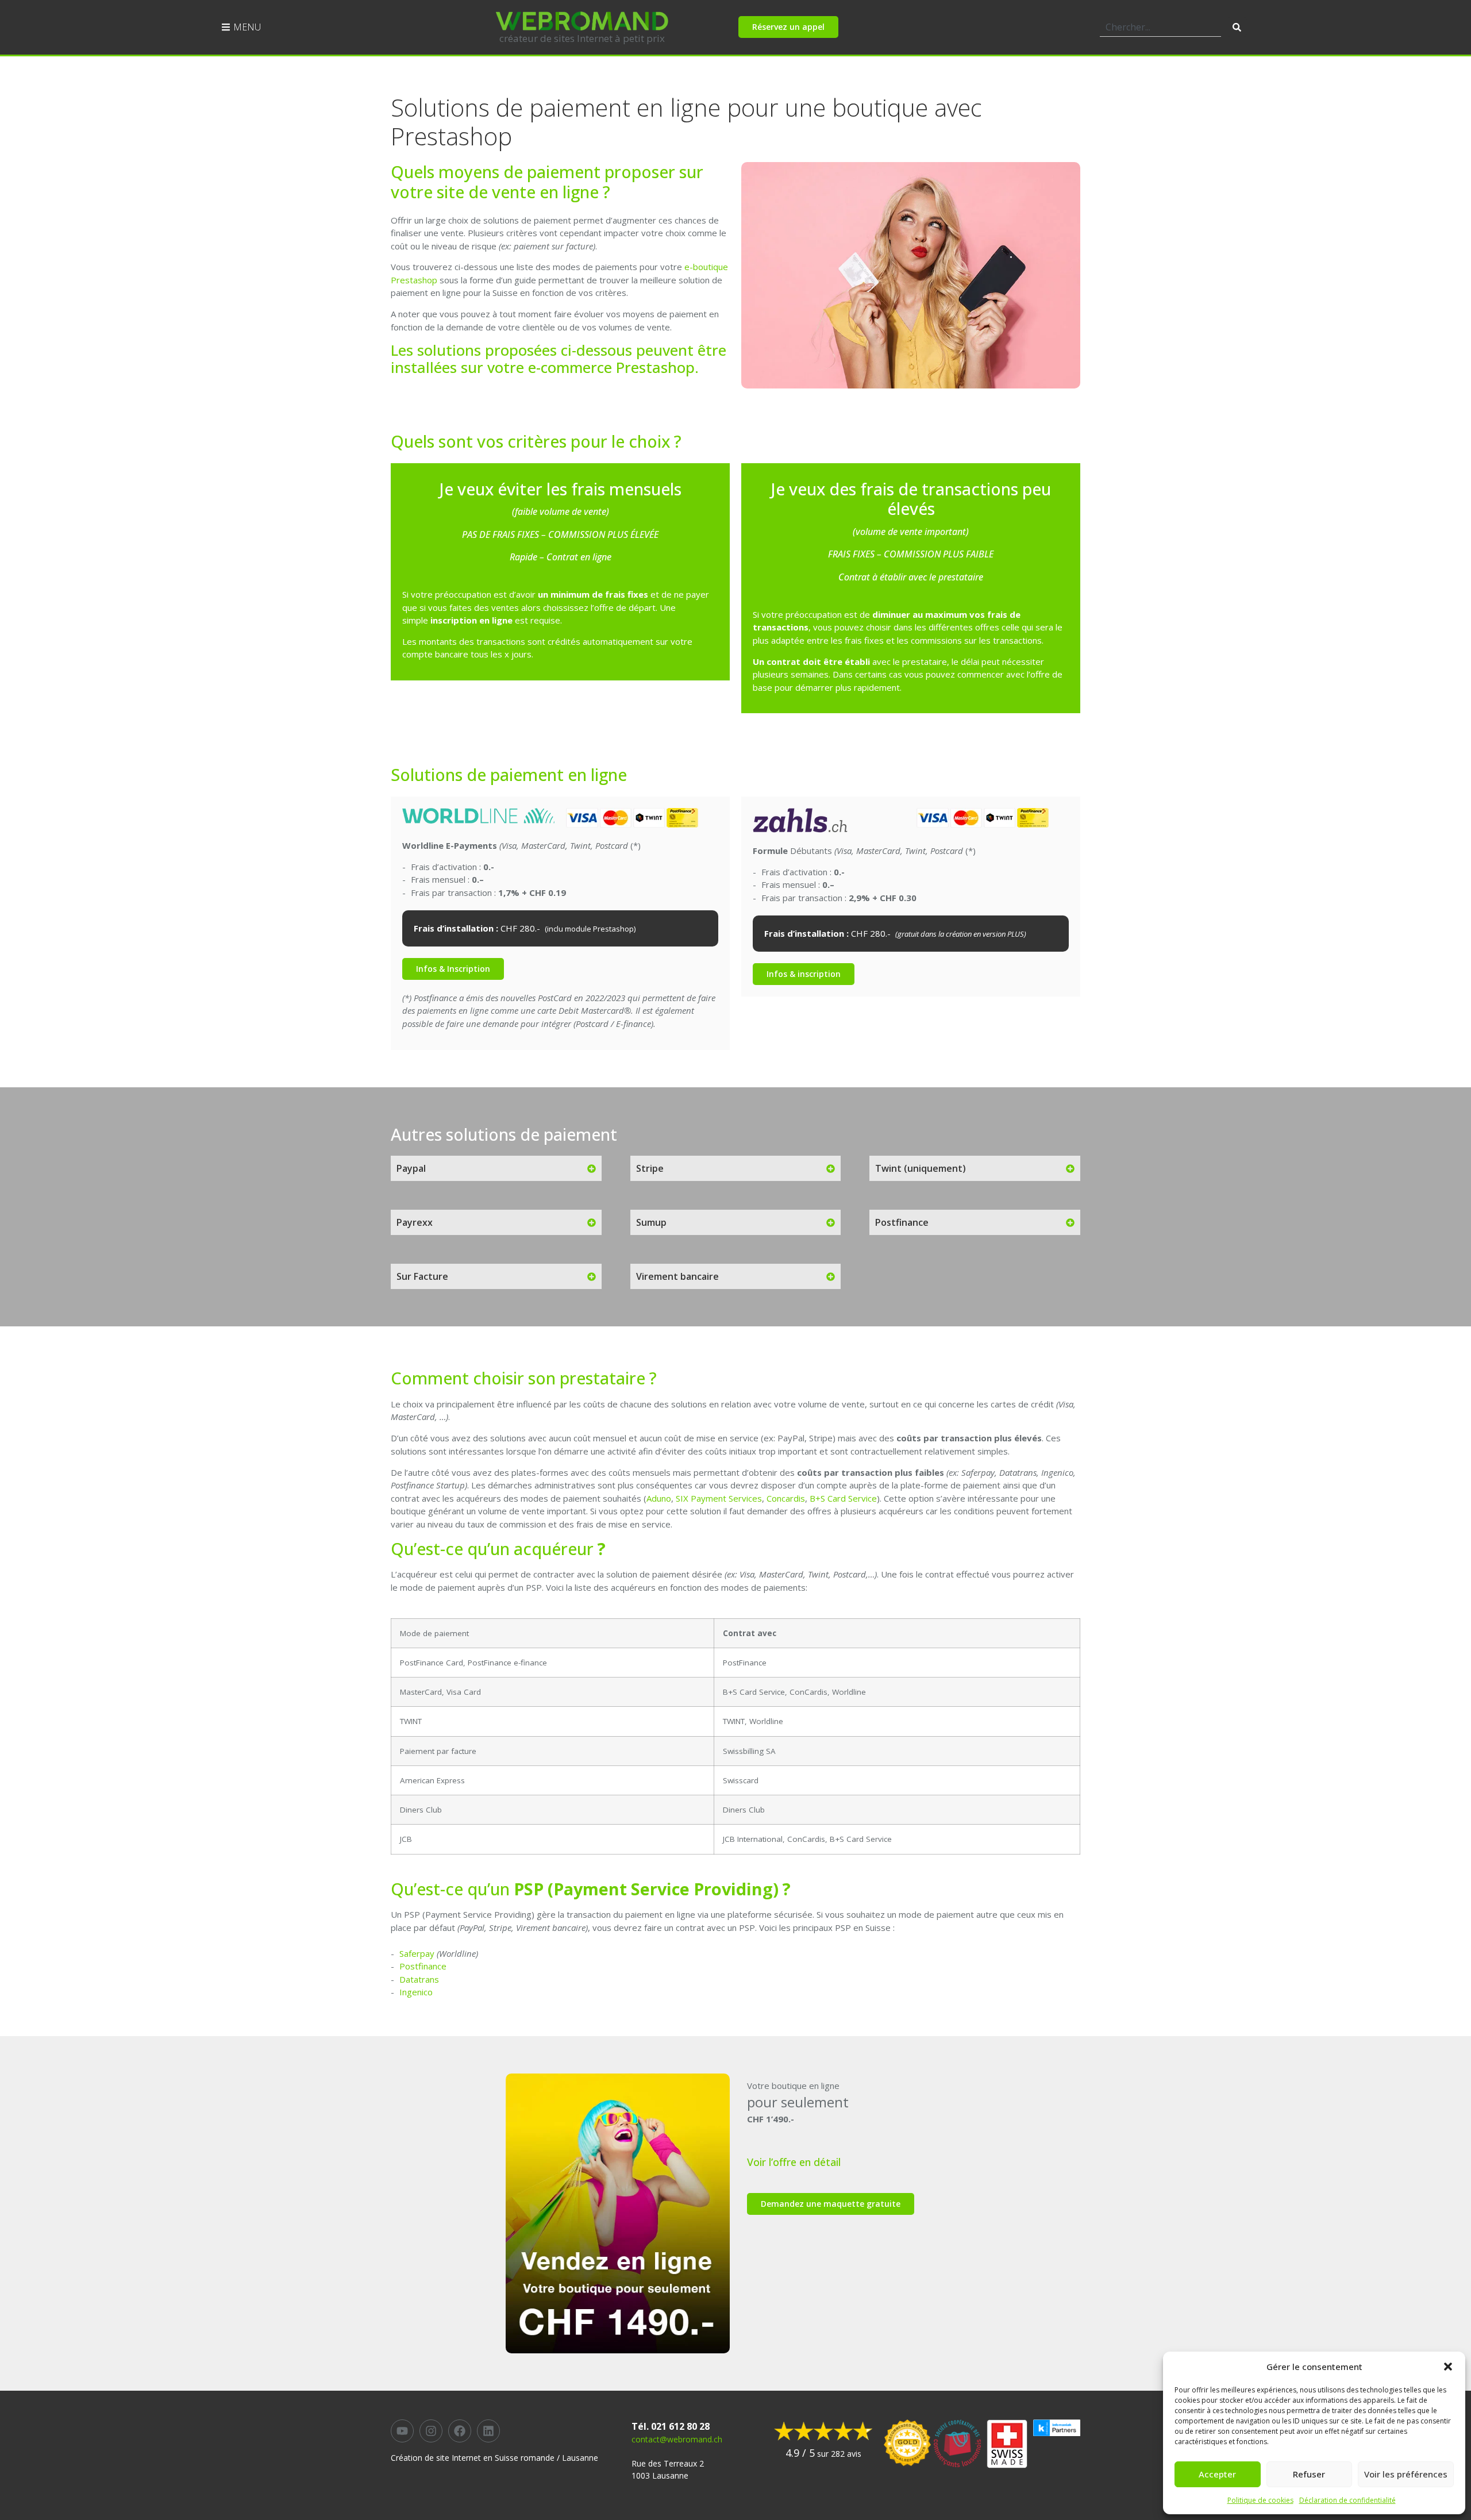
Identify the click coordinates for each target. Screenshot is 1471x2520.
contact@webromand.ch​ (677, 2439)
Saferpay (417, 1953)
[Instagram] (431, 2431)
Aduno (659, 1498)
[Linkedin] (488, 2431)
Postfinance (423, 1966)
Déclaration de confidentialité (1347, 2500)
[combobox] (1160, 27)
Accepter (1217, 2474)
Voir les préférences (1406, 2474)
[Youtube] (402, 2431)
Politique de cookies (1260, 2500)
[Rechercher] (1237, 27)
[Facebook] (460, 2431)
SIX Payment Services (719, 1498)
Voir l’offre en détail (794, 2162)
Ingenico (416, 1992)
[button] (1448, 2367)
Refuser (1309, 2474)
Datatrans (419, 1979)
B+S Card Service (843, 1498)
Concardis (786, 1498)
